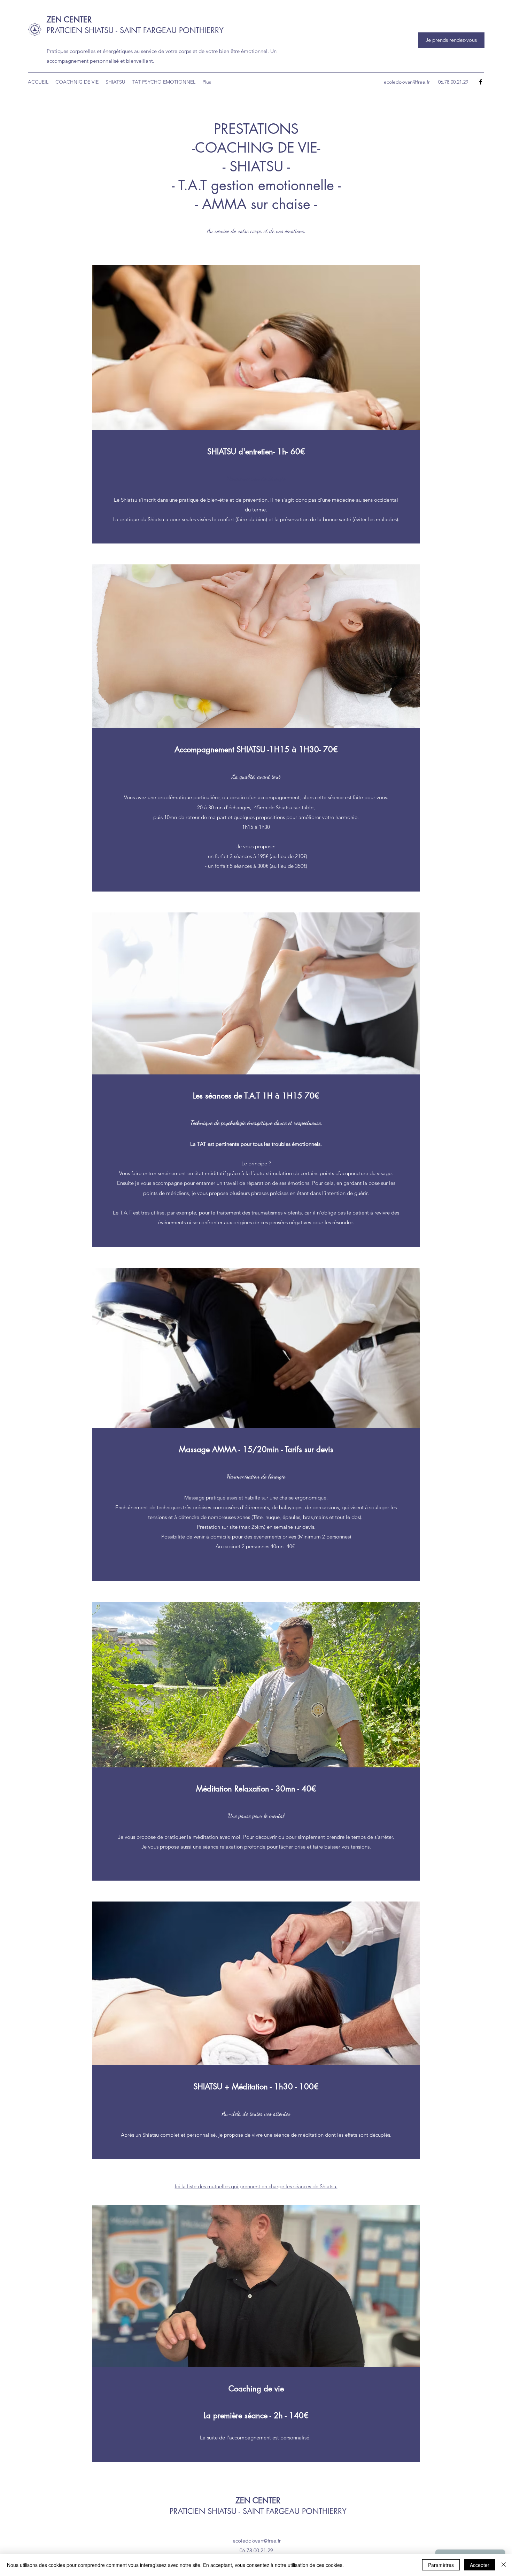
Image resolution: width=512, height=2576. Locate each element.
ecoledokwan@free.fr (407, 82)
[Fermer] (504, 2565)
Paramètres (441, 2565)
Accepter (480, 2565)
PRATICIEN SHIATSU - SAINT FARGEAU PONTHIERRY (135, 30)
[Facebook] (481, 82)
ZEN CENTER (69, 20)
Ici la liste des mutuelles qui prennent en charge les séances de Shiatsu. (256, 2186)
